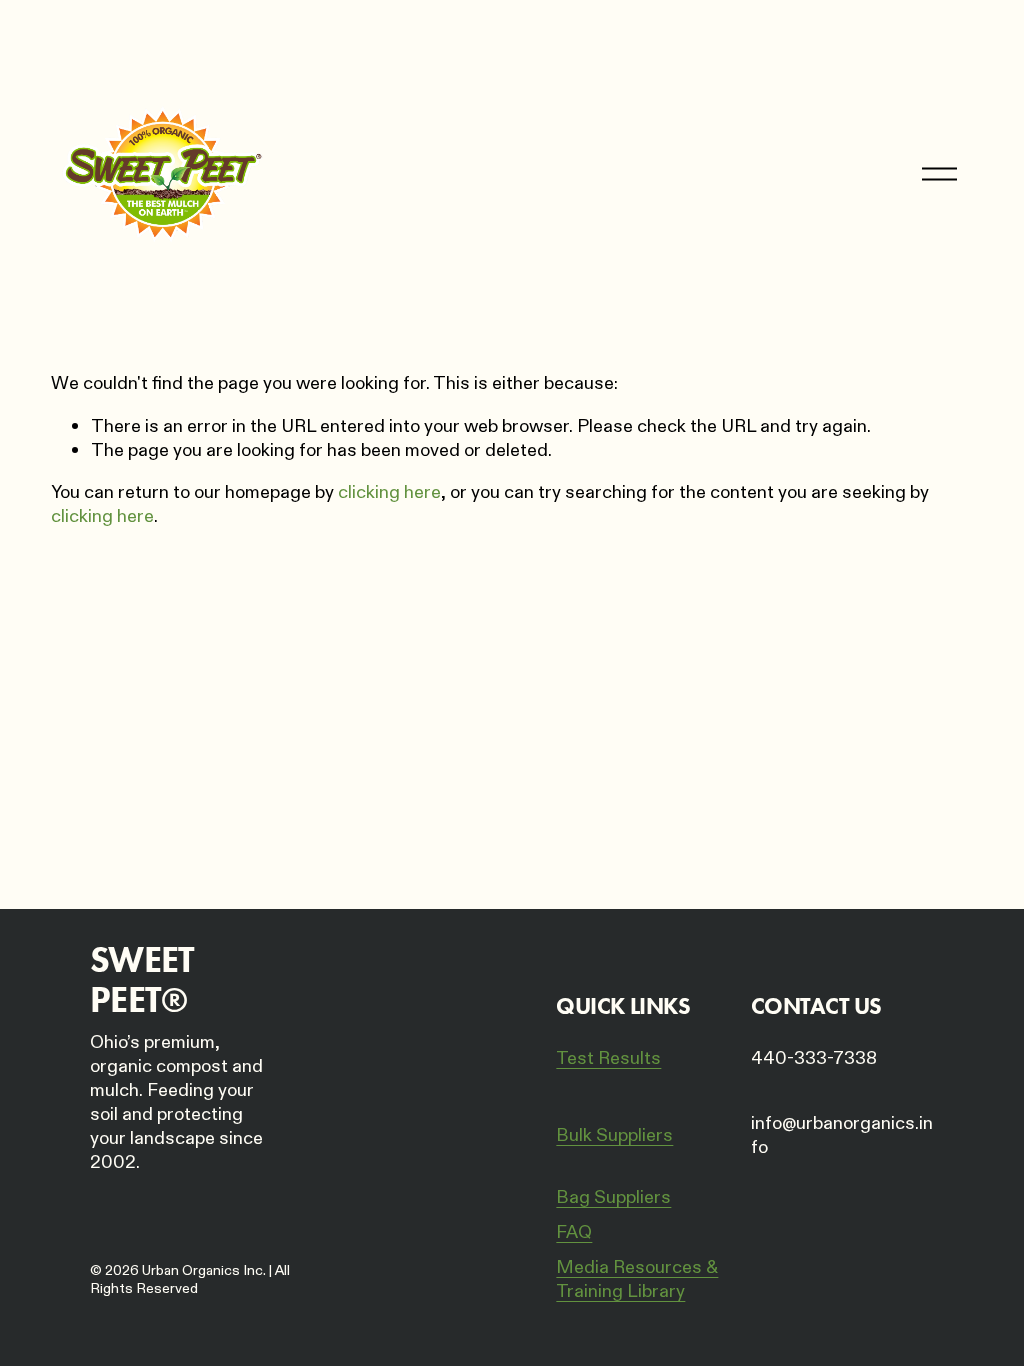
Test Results (608, 1059)
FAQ (574, 1233)
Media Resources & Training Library (637, 1280)
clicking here (389, 492)
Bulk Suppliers (614, 1136)
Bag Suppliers (613, 1198)
